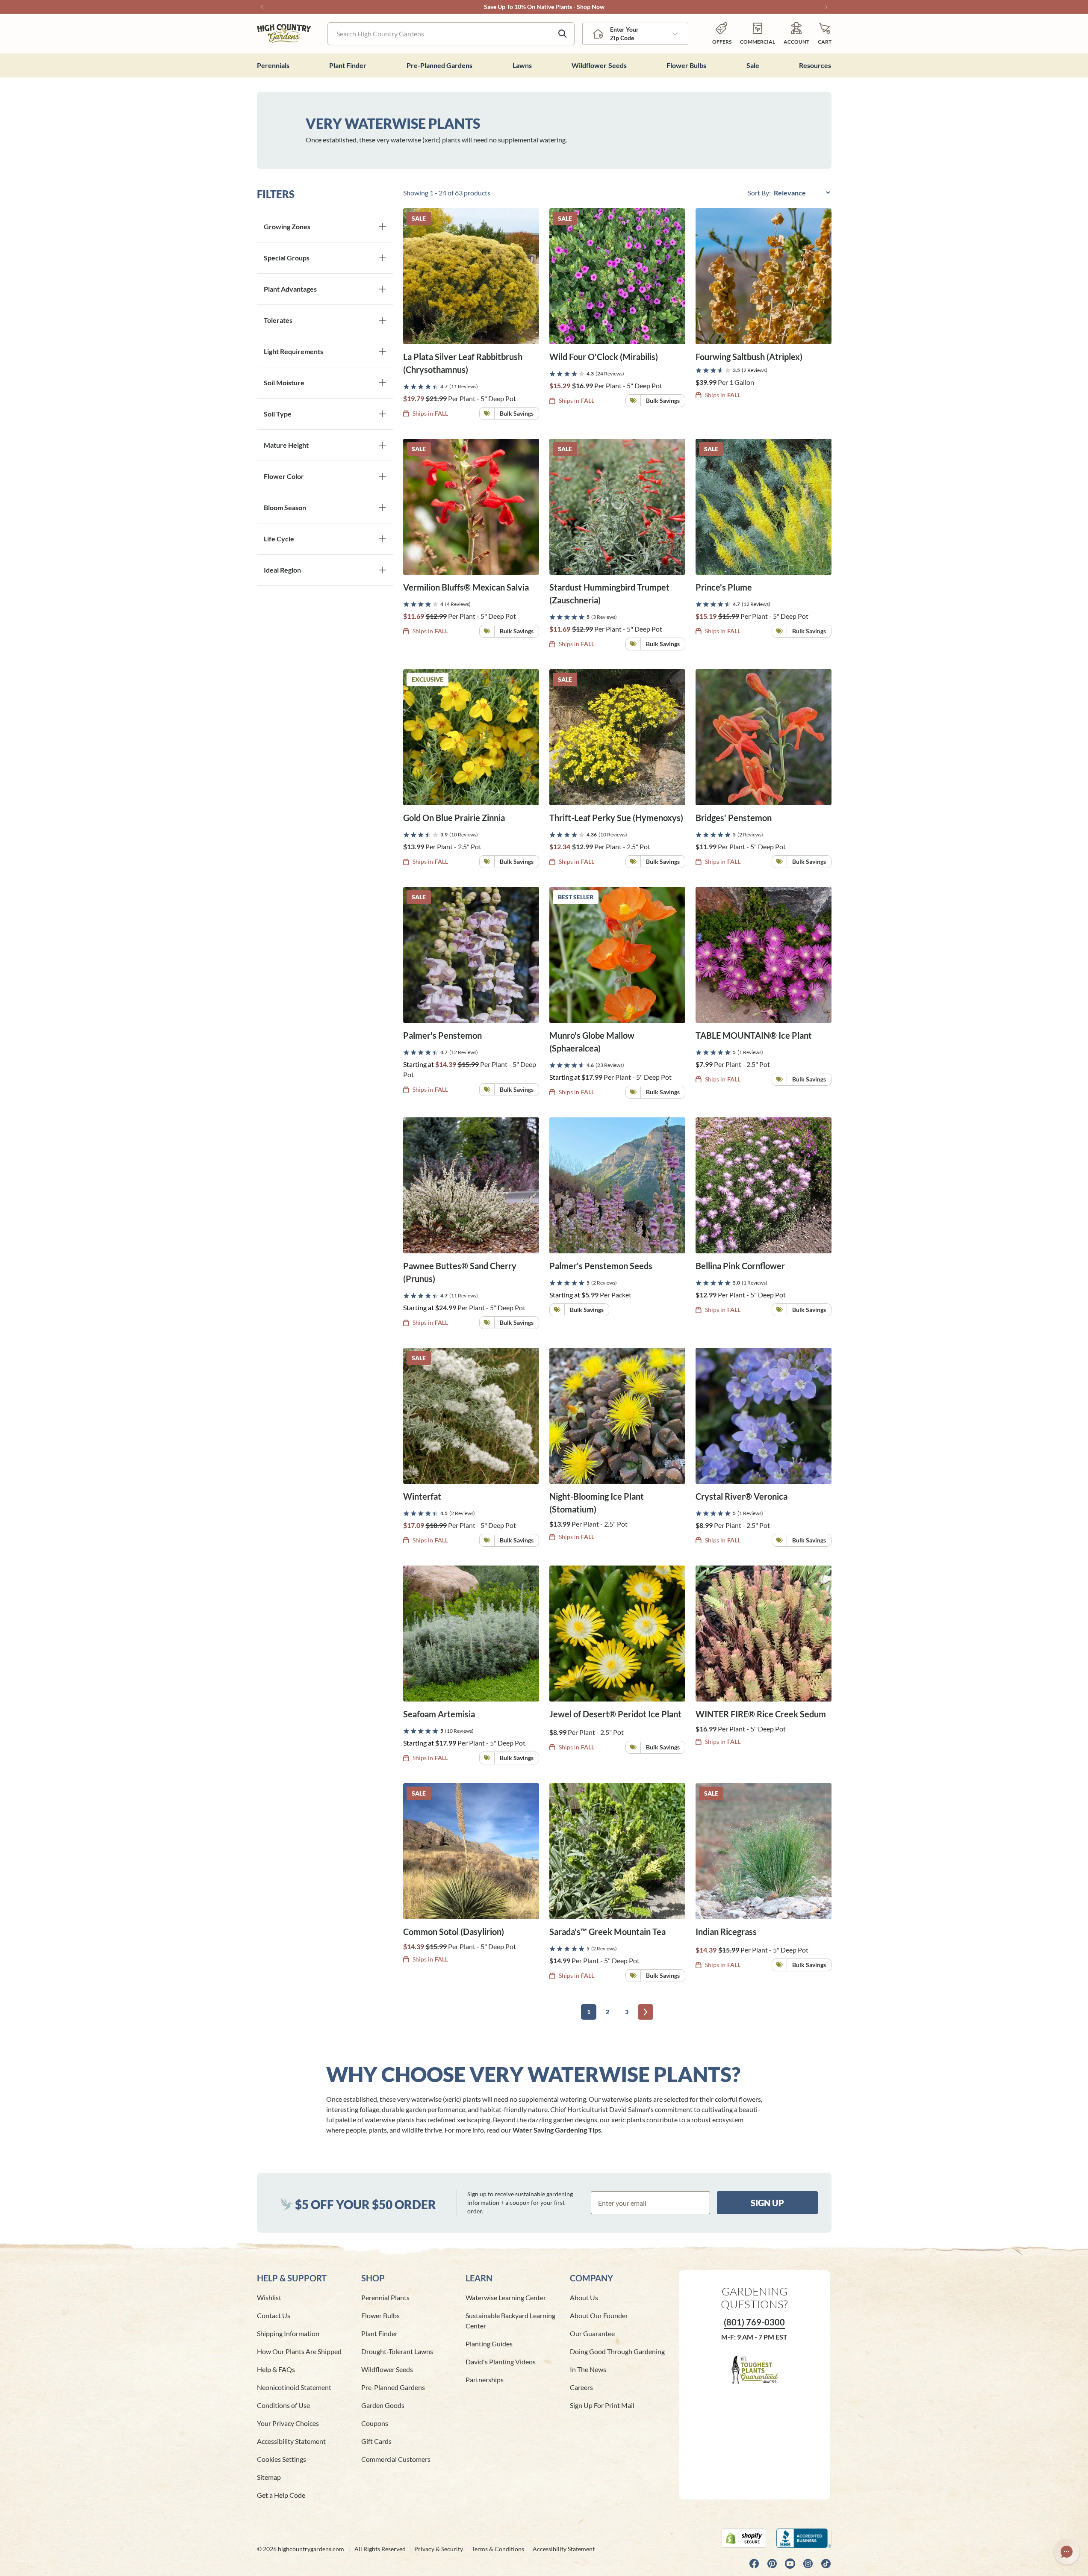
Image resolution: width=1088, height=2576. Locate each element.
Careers (581, 2387)
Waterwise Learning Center (506, 2297)
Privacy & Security (439, 2549)
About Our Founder (599, 2315)
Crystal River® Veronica (742, 1496)
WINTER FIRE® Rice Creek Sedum (761, 1714)
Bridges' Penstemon (734, 818)
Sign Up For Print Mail (602, 2405)
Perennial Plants (385, 2297)
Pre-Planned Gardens (393, 2387)
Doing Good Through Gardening (617, 2351)
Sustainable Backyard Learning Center (510, 2320)
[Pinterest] (772, 2564)
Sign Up (767, 2203)
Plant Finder (379, 2333)
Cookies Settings (282, 2459)
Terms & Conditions (498, 2549)
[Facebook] (754, 2564)
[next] (646, 2012)
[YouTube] (790, 2564)
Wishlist (269, 2297)
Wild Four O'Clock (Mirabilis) (604, 357)
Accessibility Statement (291, 2441)
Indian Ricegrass (726, 1932)
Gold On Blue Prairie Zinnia (454, 818)
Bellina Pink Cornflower (740, 1266)
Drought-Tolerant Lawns (397, 2351)
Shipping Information (288, 2333)
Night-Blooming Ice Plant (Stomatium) (597, 1503)
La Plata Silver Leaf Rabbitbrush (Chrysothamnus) (463, 363)
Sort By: (760, 193)
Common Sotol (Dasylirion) (454, 1932)
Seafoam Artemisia (439, 1714)
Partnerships (485, 2380)
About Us (584, 2297)
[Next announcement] (826, 7)
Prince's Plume (724, 587)
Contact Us (274, 2315)
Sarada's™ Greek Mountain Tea (607, 1932)
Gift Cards (376, 2441)
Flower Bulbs (380, 2315)
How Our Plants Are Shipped (299, 2351)
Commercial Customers (396, 2459)
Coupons (375, 2423)
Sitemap (269, 2477)
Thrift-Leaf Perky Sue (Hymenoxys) (616, 818)
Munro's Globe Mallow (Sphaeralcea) (592, 1042)
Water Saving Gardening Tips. (558, 2130)
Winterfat (422, 1496)
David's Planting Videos (501, 2362)
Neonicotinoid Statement (294, 2387)
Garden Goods (383, 2405)
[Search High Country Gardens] (563, 34)
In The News (588, 2369)
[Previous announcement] (262, 7)
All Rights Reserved (380, 2549)
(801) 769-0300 (754, 2322)
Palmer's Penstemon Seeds (601, 1266)
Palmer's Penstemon (442, 1035)
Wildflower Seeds (387, 2369)
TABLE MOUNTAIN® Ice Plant (754, 1035)
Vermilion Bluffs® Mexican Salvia (466, 587)
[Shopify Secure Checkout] (744, 2538)
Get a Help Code (281, 2495)
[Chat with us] (1067, 2552)
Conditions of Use (283, 2405)
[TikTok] (826, 2564)
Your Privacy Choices (288, 2423)
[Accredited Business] (804, 2538)
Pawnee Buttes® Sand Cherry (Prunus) (460, 1272)
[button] (825, 34)
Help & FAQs (276, 2369)
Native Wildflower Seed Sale (522, 7)
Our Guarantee (592, 2333)
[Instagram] (808, 2564)
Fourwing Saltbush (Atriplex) (749, 357)
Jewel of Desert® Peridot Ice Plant (615, 1714)
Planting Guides (489, 2344)
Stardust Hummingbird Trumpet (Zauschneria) (609, 594)
